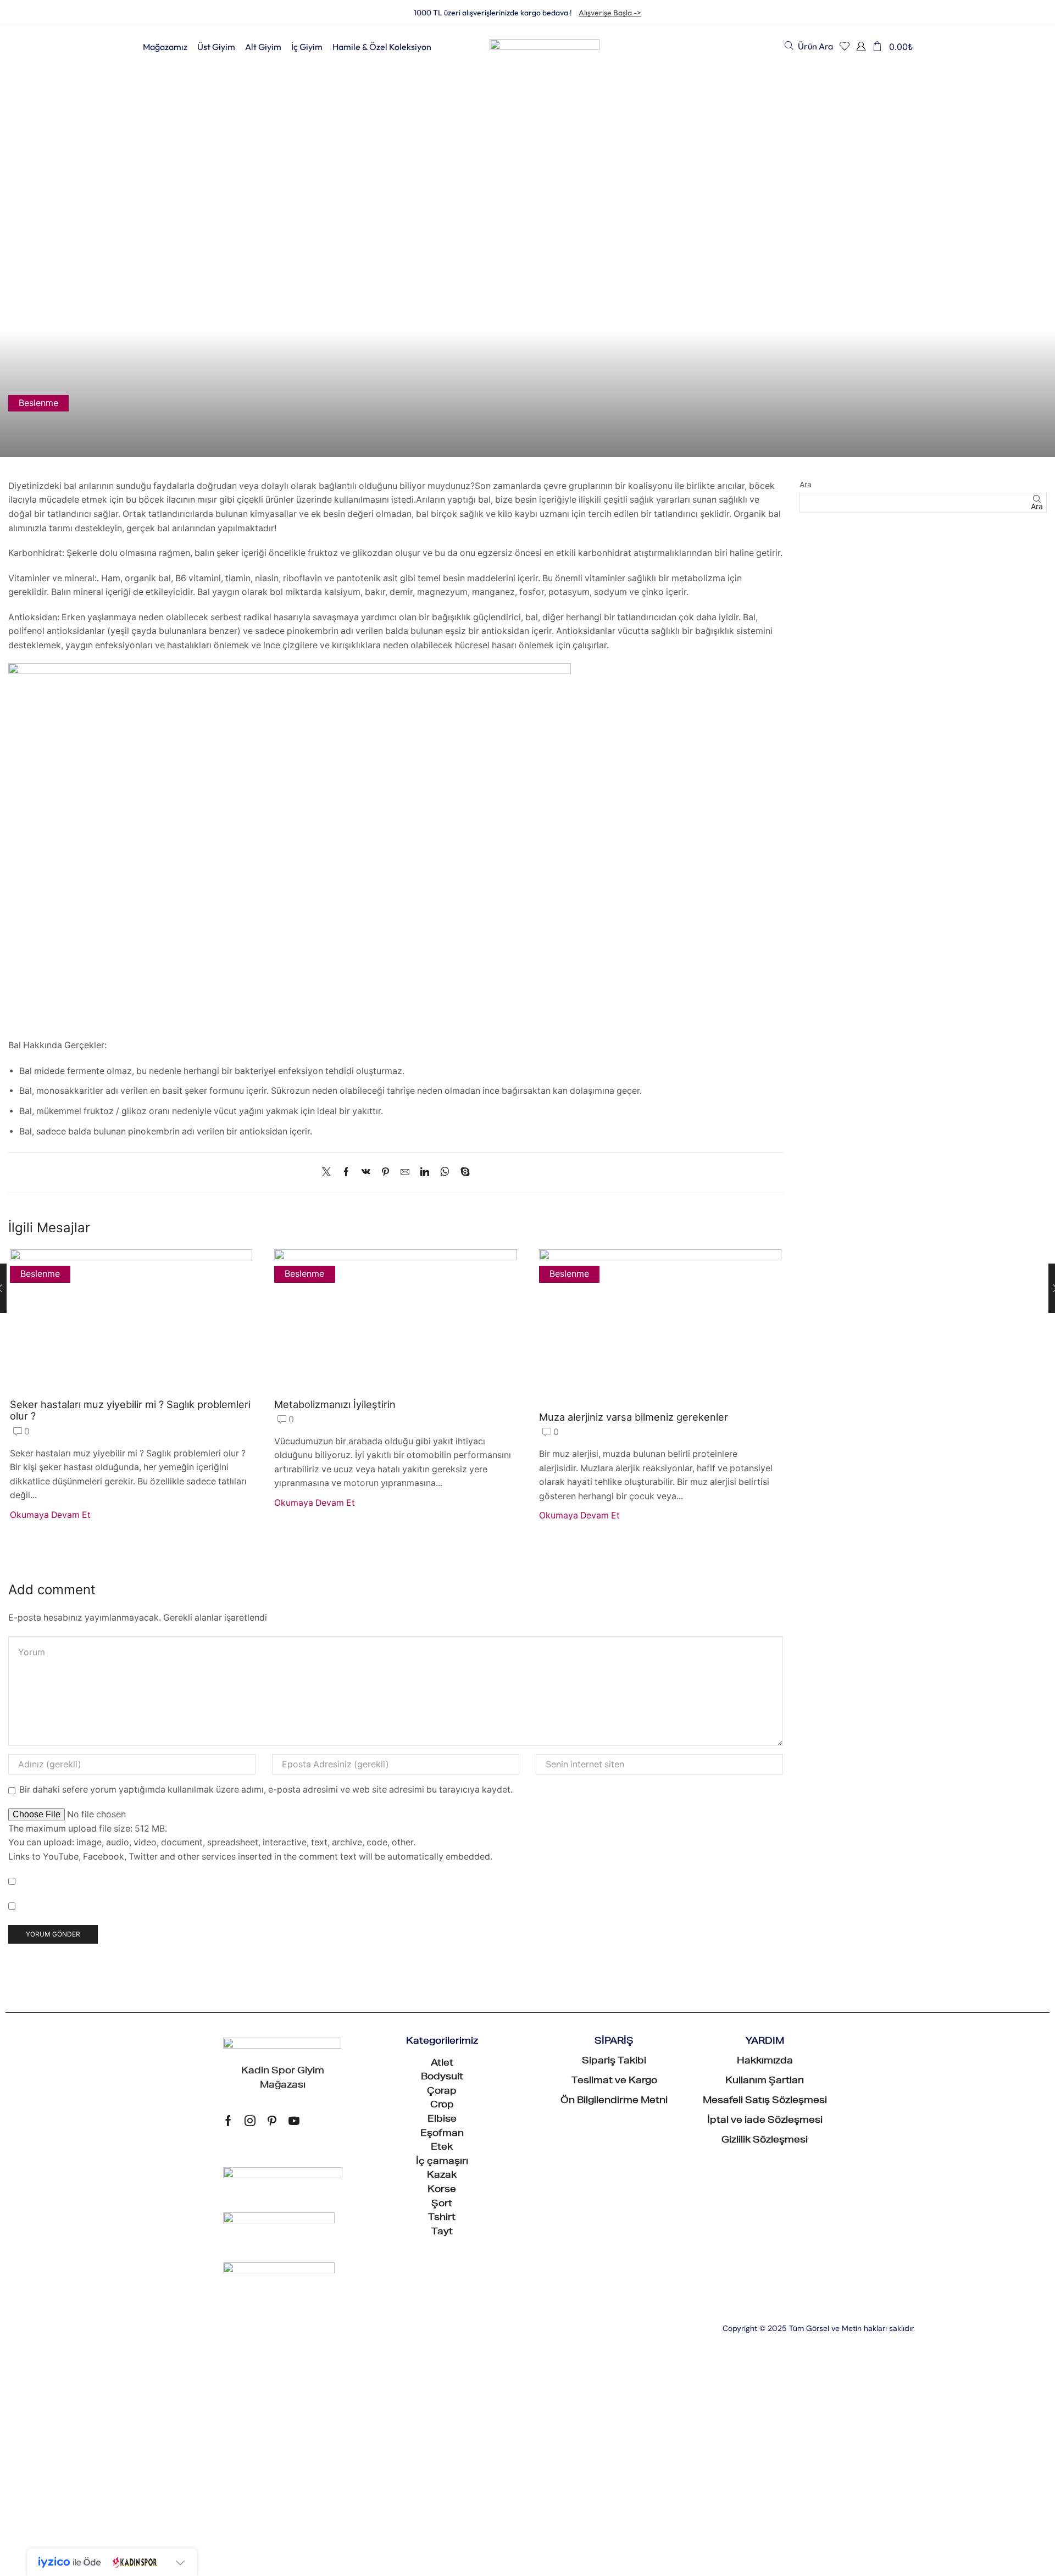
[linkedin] (425, 1173)
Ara (806, 484)
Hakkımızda (765, 2062)
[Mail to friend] (405, 1173)
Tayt (442, 2233)
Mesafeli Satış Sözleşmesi (765, 2101)
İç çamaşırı (442, 2162)
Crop (442, 2106)
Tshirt (442, 2218)
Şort (442, 2205)
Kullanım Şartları (765, 2082)
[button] (809, 46)
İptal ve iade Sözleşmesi (765, 2121)
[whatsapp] (445, 1173)
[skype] (462, 1173)
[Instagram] (250, 2121)
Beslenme (38, 403)
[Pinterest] (385, 1173)
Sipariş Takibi (614, 2062)
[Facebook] (346, 1173)
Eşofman (442, 2134)
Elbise (442, 2120)
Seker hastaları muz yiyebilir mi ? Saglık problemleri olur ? (130, 1410)
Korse (442, 2190)
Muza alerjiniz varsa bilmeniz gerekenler (634, 1417)
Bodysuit (442, 2078)
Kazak (442, 2176)
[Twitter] (329, 1173)
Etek (442, 2148)
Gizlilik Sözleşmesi (765, 2141)
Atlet (442, 2064)
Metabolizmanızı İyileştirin (335, 1404)
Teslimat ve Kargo (614, 2082)
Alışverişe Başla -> (610, 13)
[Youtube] (294, 2121)
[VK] (366, 1173)
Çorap (442, 2092)
